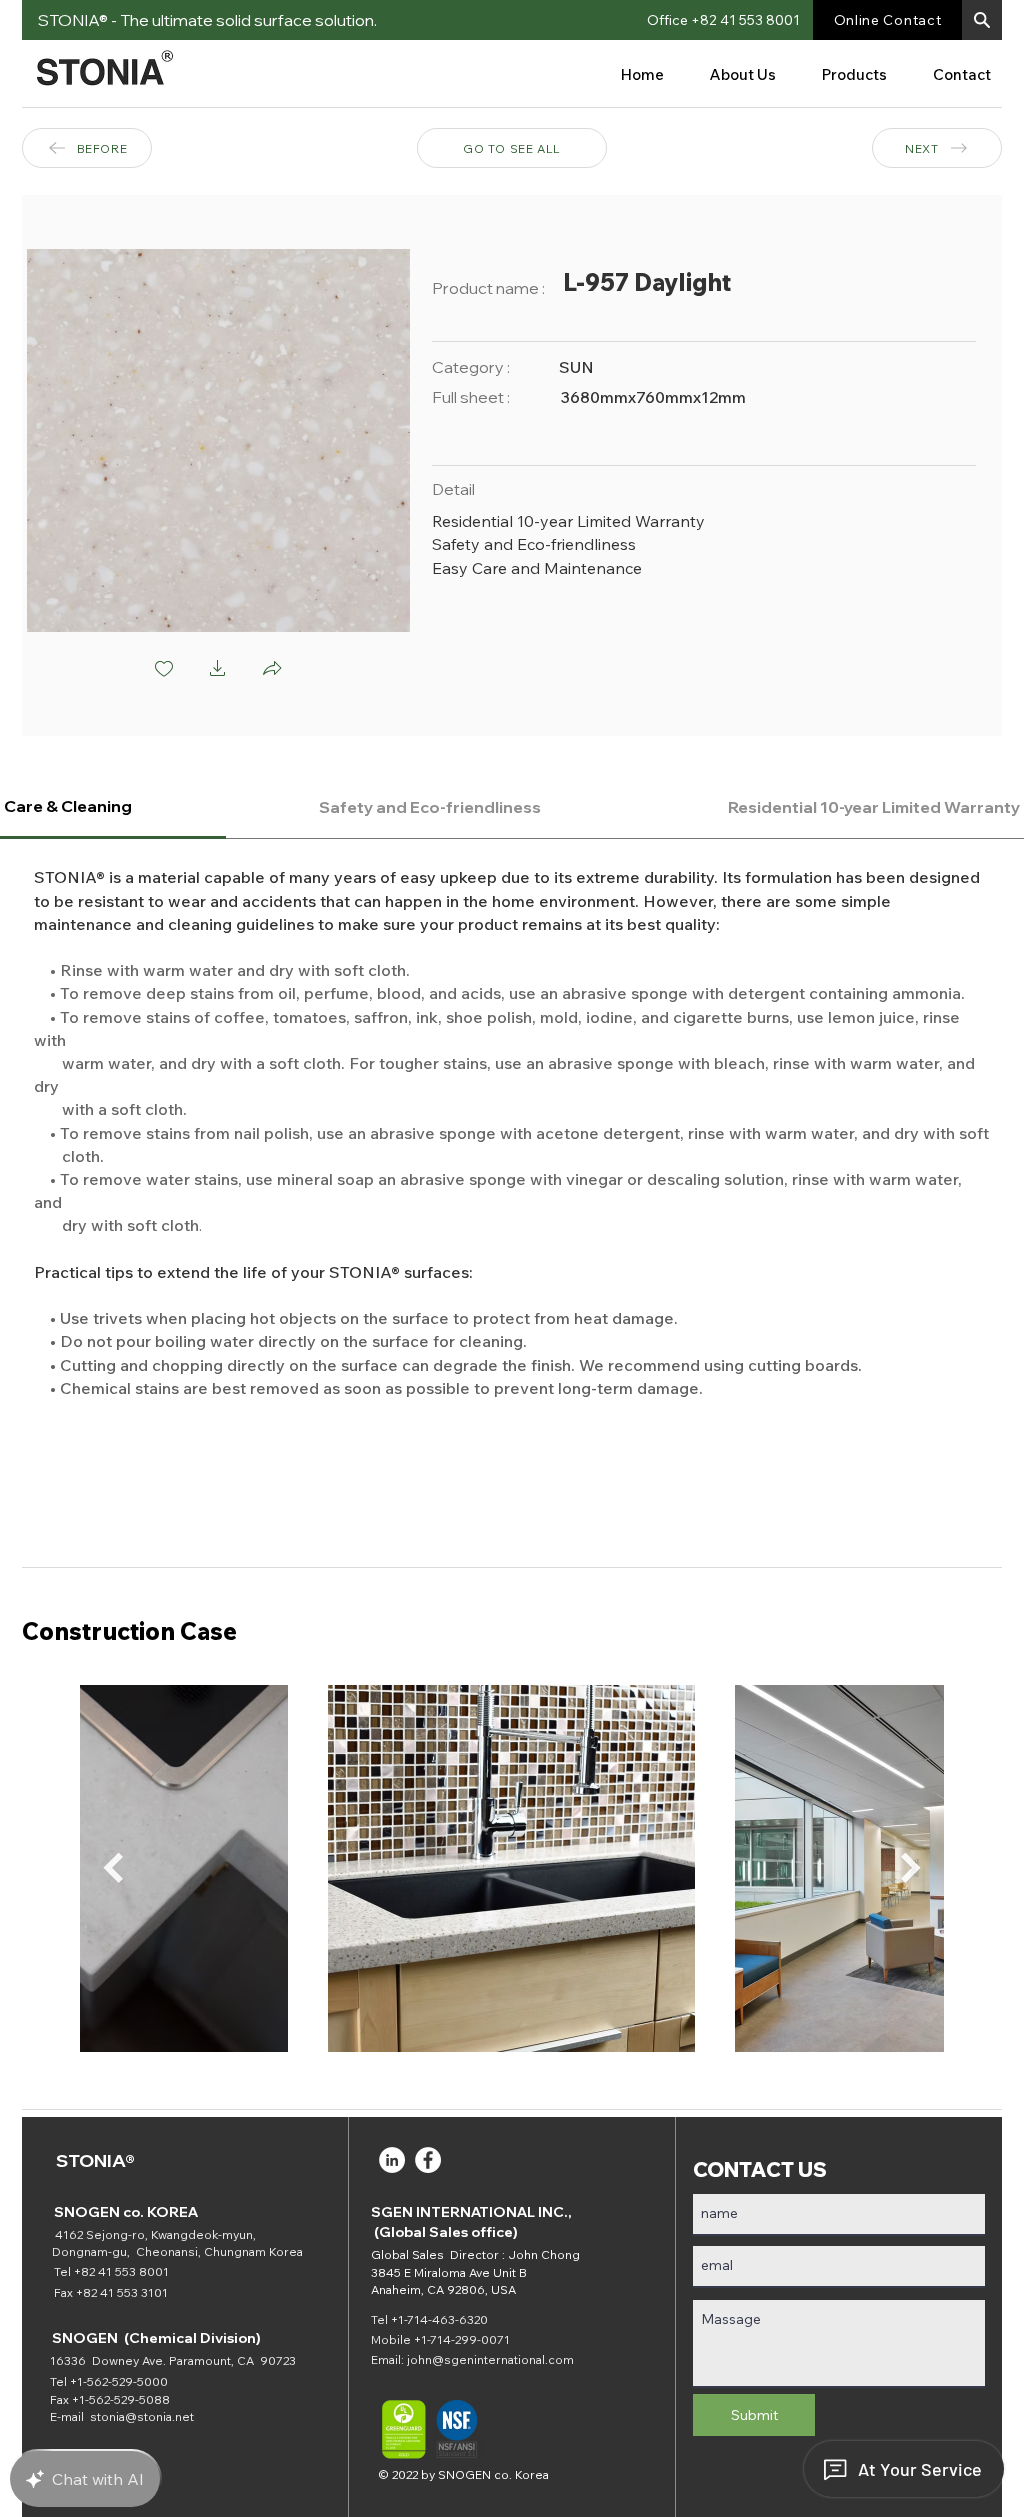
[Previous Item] (113, 1868)
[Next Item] (911, 1868)
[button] (982, 20)
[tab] (430, 807)
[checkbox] (164, 670)
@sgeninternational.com (503, 2359)
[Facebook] (428, 2160)
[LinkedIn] (392, 2160)
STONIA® (95, 2160)
